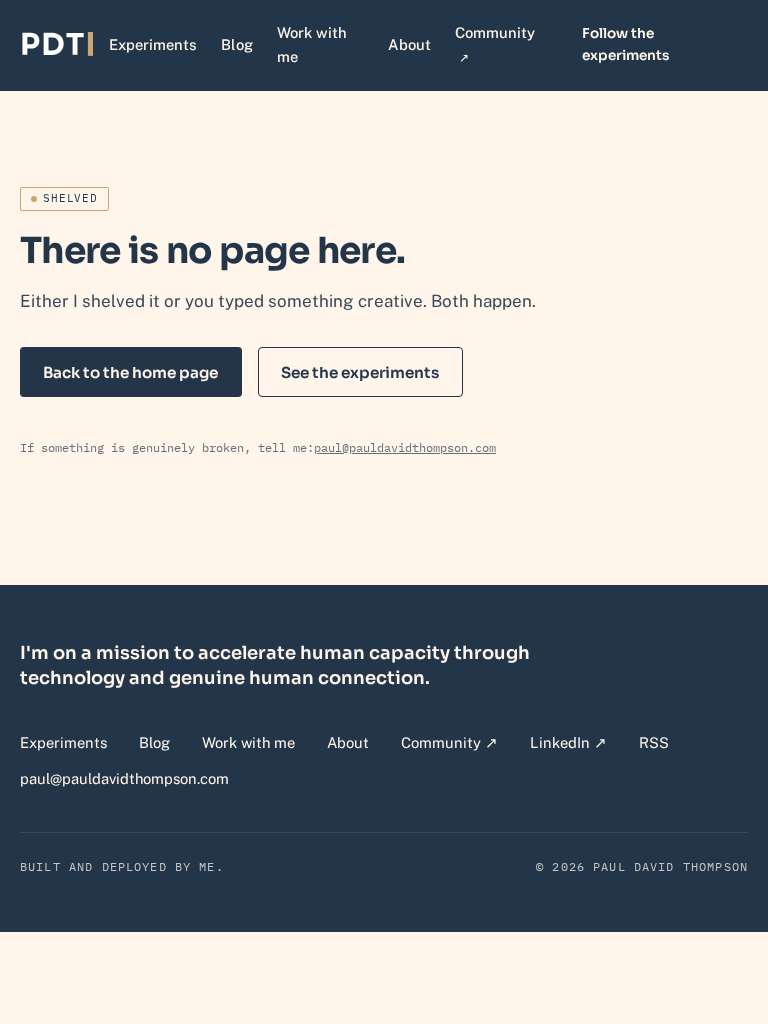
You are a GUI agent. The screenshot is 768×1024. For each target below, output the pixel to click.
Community (498, 44)
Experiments (153, 44)
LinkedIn (568, 742)
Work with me (312, 44)
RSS (654, 742)
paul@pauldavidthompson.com (405, 447)
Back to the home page (130, 372)
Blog (237, 44)
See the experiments (360, 372)
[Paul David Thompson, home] (56, 45)
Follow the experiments (625, 44)
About (409, 44)
